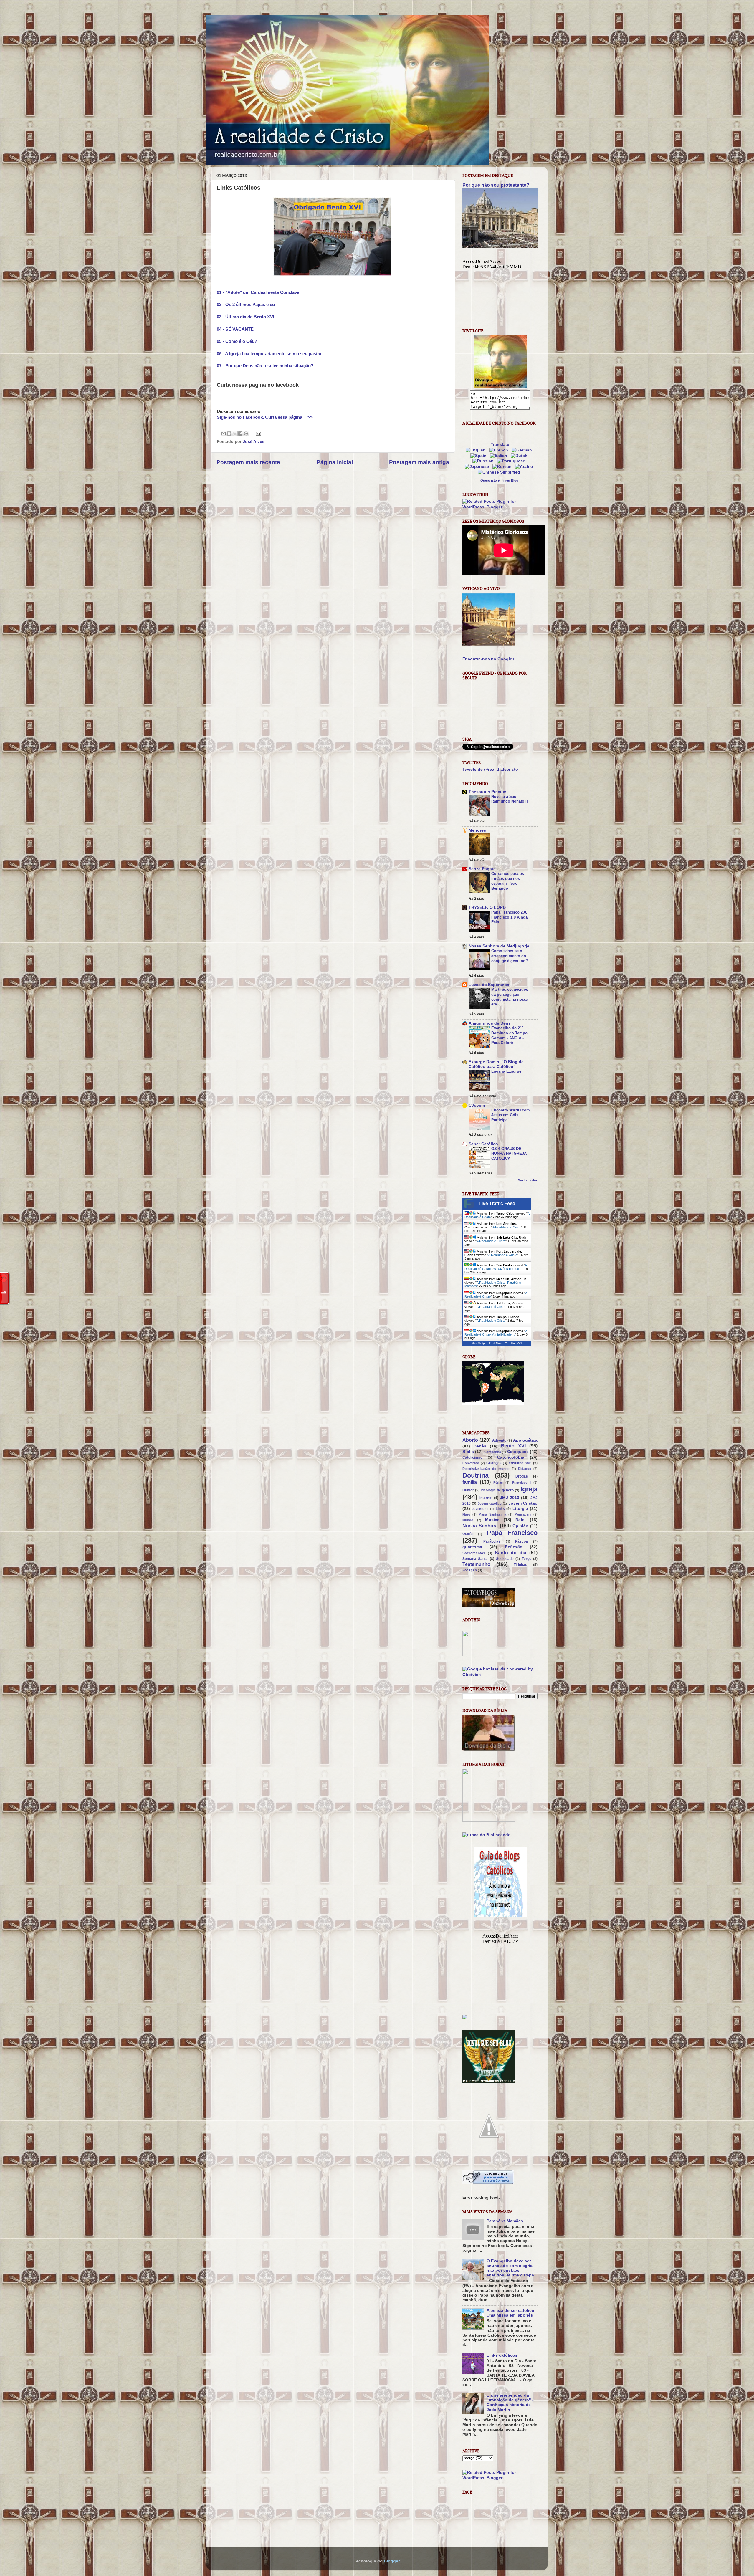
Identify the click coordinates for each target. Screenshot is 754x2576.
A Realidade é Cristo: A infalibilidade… (496, 1333)
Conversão (471, 1463)
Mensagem (523, 1514)
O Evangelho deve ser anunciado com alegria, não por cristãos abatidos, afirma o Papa (510, 2268)
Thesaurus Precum (487, 792)
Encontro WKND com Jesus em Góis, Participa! (511, 1115)
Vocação (470, 1570)
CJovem (477, 1105)
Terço (527, 1559)
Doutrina (476, 1475)
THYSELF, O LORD (487, 908)
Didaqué (525, 1469)
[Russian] (484, 461)
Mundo (468, 1520)
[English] (477, 450)
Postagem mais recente (248, 462)
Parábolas (492, 1541)
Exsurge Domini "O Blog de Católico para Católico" (496, 1064)
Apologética (525, 1440)
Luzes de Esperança (489, 985)
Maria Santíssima (492, 1514)
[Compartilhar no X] (235, 434)
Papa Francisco (512, 1533)
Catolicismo (472, 1457)
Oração (468, 1534)
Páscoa (521, 1541)
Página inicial (335, 462)
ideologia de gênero (497, 1490)
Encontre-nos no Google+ (488, 659)
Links (500, 1509)
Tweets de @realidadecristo (490, 769)
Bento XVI (513, 1446)
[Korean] (503, 467)
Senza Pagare (482, 869)
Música (492, 1520)
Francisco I (522, 1483)
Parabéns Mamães (505, 2221)
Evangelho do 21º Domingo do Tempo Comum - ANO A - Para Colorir (509, 1035)
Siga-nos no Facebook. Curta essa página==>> (265, 417)
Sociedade (505, 1559)
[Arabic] (525, 467)
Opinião (520, 1526)
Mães (466, 1514)
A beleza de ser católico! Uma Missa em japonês (511, 2313)
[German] (523, 450)
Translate (500, 445)
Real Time (495, 1343)
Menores (477, 830)
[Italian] (500, 456)
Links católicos (502, 2355)
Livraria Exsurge (506, 1071)
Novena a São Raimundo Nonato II (510, 799)
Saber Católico (483, 1144)
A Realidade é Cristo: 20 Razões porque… (496, 1267)
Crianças (494, 1463)
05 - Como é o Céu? (237, 341)
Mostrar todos (528, 1180)
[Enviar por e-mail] (224, 434)
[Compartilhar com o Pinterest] (246, 434)
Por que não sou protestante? (496, 185)
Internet (486, 1498)
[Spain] (480, 456)
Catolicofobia (511, 1457)
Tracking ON (514, 1343)
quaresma (472, 1547)
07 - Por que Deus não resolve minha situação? (265, 366)
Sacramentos (474, 1553)
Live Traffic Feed (497, 1203)
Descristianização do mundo (486, 1469)
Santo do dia (511, 1553)
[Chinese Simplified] (500, 472)
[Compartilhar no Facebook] (240, 434)
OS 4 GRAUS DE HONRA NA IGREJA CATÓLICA (509, 1154)
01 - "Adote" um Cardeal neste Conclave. (259, 292)
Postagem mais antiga (419, 462)
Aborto (470, 1440)
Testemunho (476, 1564)
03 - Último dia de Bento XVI (245, 317)
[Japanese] (478, 467)
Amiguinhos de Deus (490, 1023)
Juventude (480, 1509)
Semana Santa (475, 1559)
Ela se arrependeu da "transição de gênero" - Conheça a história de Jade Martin (510, 2403)
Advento (499, 1440)
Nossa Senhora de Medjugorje (499, 946)
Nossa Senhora (480, 1526)
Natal (521, 1520)
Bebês (480, 1446)
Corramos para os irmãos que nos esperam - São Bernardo (508, 881)
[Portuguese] (512, 461)
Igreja (529, 1489)
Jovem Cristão (523, 1503)
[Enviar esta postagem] (258, 433)
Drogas (522, 1476)
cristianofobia (520, 1463)
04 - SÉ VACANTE (235, 329)
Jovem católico (490, 1503)
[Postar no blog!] (229, 434)
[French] (500, 450)
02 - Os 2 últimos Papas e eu (246, 305)
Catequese (518, 1452)
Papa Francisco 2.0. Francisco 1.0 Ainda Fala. (509, 917)
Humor (468, 1490)
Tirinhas (520, 1565)
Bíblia (468, 1452)
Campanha (493, 1452)
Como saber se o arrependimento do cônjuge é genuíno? (510, 956)
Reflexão (514, 1547)
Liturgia (520, 1509)
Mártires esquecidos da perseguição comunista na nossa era (510, 997)
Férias (498, 1483)
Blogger (392, 2561)
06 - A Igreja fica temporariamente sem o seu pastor (269, 354)
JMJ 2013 (510, 1498)
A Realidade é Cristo (507, 1227)
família (470, 1482)
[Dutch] (520, 456)
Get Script (479, 1343)
